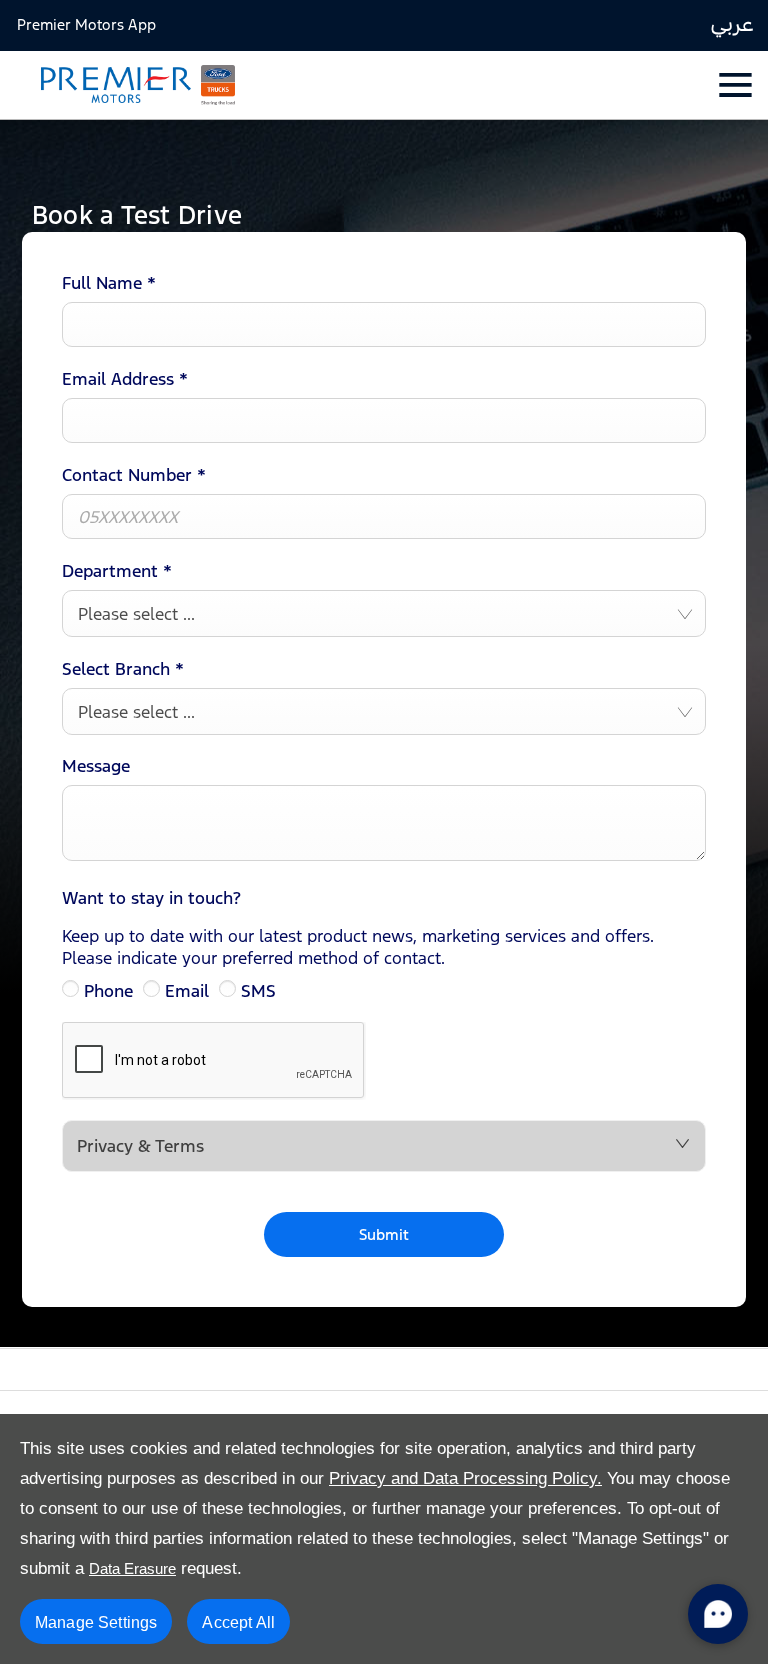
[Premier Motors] (106, 85)
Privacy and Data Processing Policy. (465, 1478)
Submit (384, 1234)
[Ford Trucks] (218, 85)
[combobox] (384, 613)
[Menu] (733, 84)
